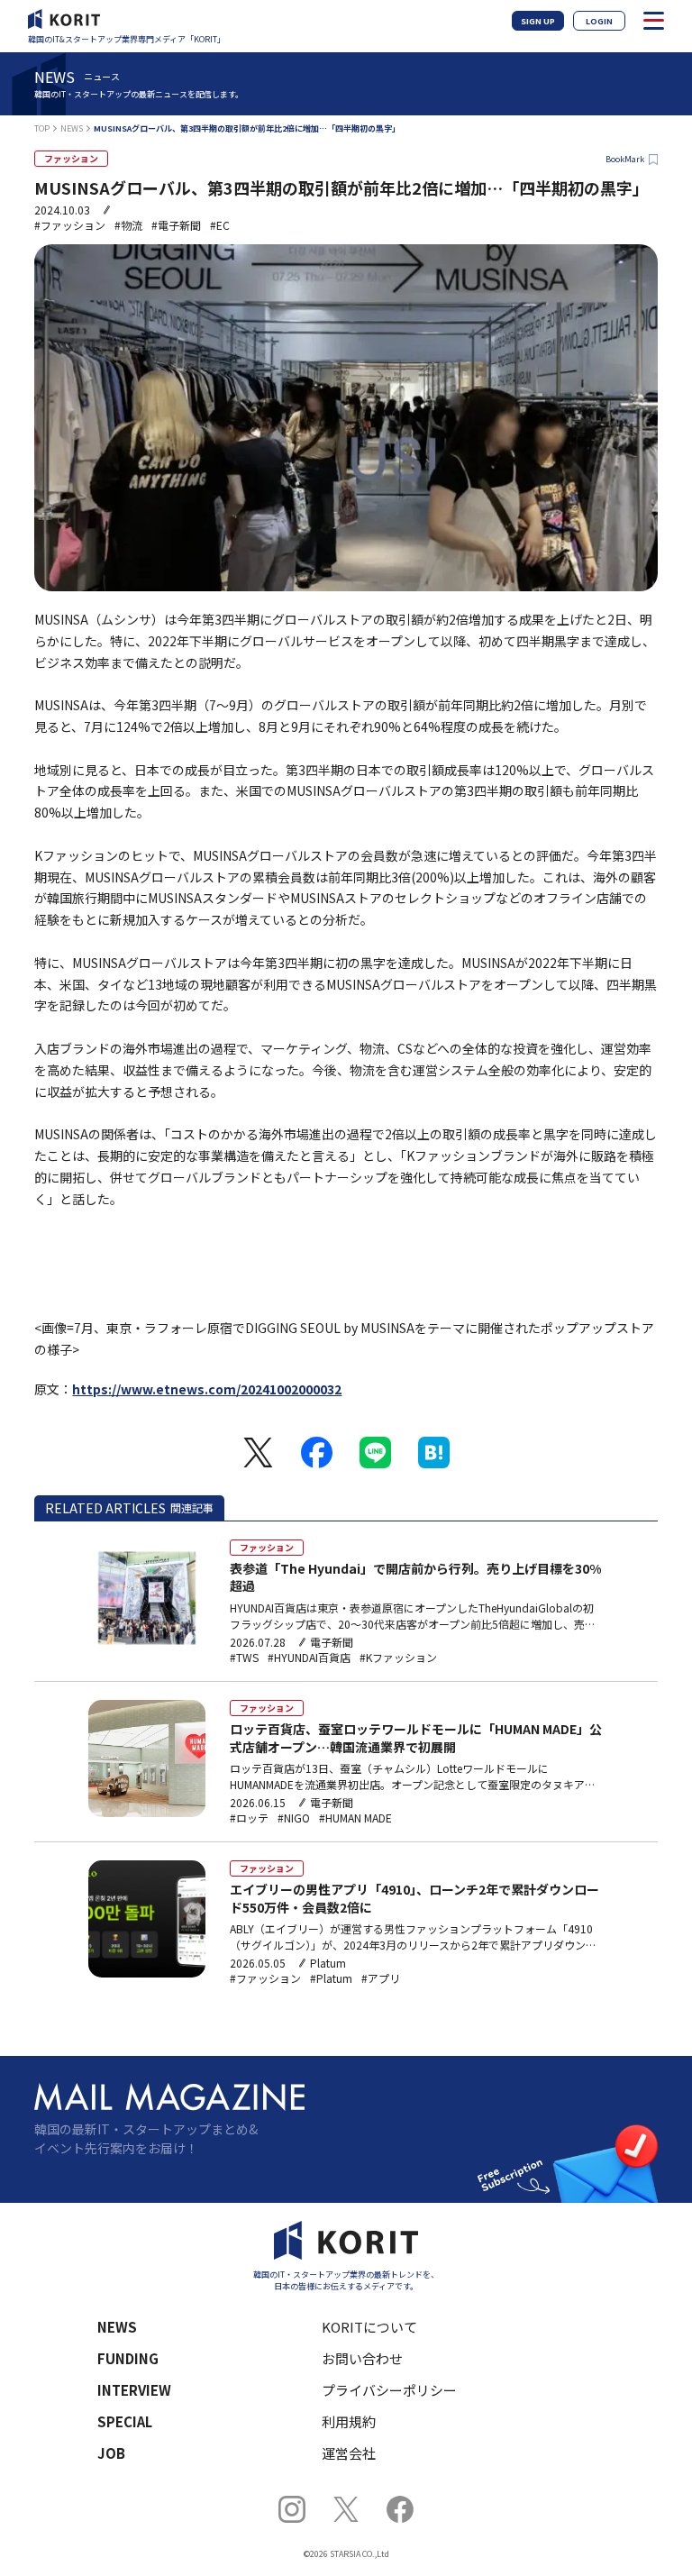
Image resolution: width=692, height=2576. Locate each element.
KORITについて (369, 2327)
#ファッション (70, 225)
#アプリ (381, 1978)
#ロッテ (249, 1818)
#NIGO (294, 1818)
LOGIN (599, 21)
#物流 (128, 225)
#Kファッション (398, 1658)
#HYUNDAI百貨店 (309, 1658)
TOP (42, 128)
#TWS (244, 1658)
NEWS (72, 128)
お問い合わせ (362, 2358)
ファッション (71, 158)
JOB (111, 2453)
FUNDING (128, 2358)
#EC (220, 225)
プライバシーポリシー (389, 2390)
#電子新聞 (176, 225)
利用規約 (349, 2421)
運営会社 (349, 2453)
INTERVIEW (134, 2390)
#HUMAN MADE (355, 1818)
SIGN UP (538, 21)
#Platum (331, 1978)
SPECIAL (125, 2421)
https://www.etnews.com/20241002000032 (207, 1389)
